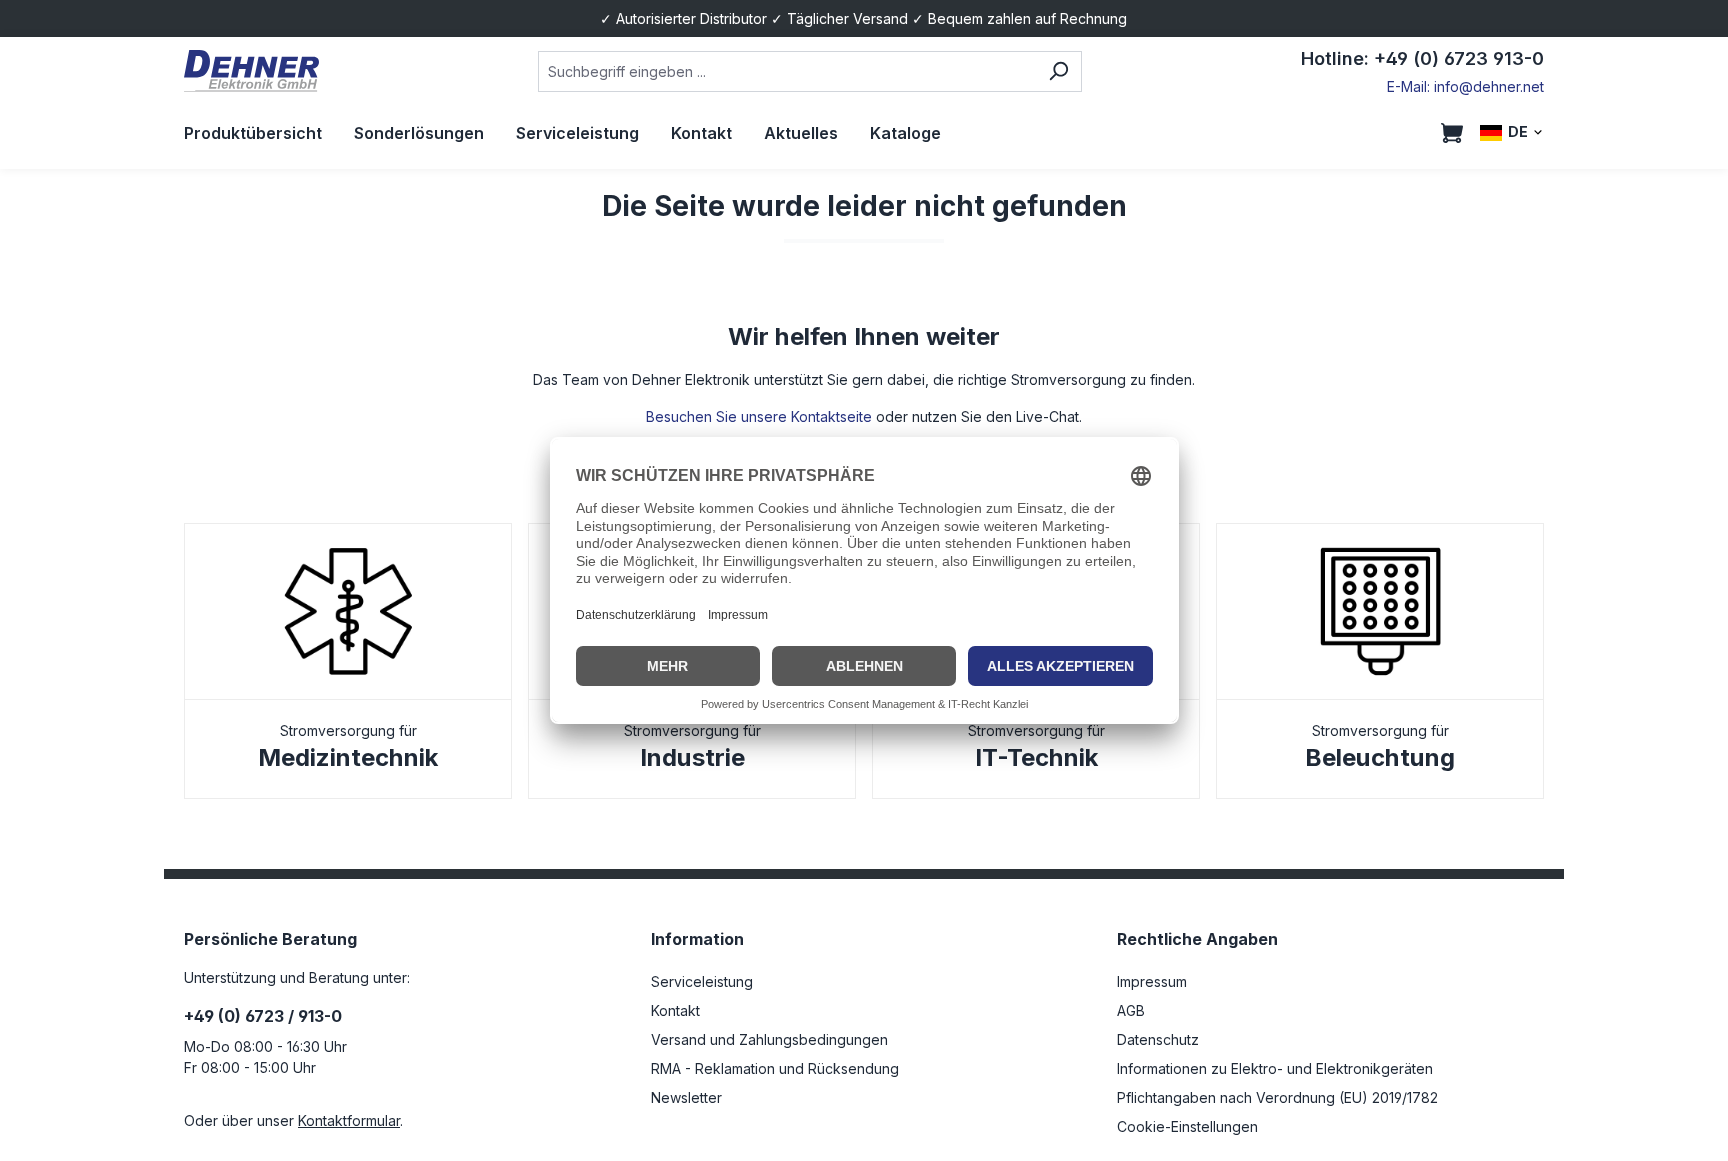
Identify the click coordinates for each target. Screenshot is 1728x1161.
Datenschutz (1158, 1039)
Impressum (1152, 981)
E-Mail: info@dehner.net (1465, 86)
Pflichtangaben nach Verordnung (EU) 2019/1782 (1277, 1097)
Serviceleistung (702, 981)
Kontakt (675, 1010)
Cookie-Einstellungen (1187, 1126)
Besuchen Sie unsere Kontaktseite (759, 416)
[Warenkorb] (1452, 133)
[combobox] (786, 71)
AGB (1131, 1010)
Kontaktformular (349, 1120)
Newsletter (686, 1097)
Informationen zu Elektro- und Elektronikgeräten (1275, 1068)
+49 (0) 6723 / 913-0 (263, 1016)
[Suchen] (1058, 71)
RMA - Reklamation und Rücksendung (775, 1068)
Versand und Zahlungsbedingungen (769, 1039)
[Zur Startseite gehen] (251, 71)
